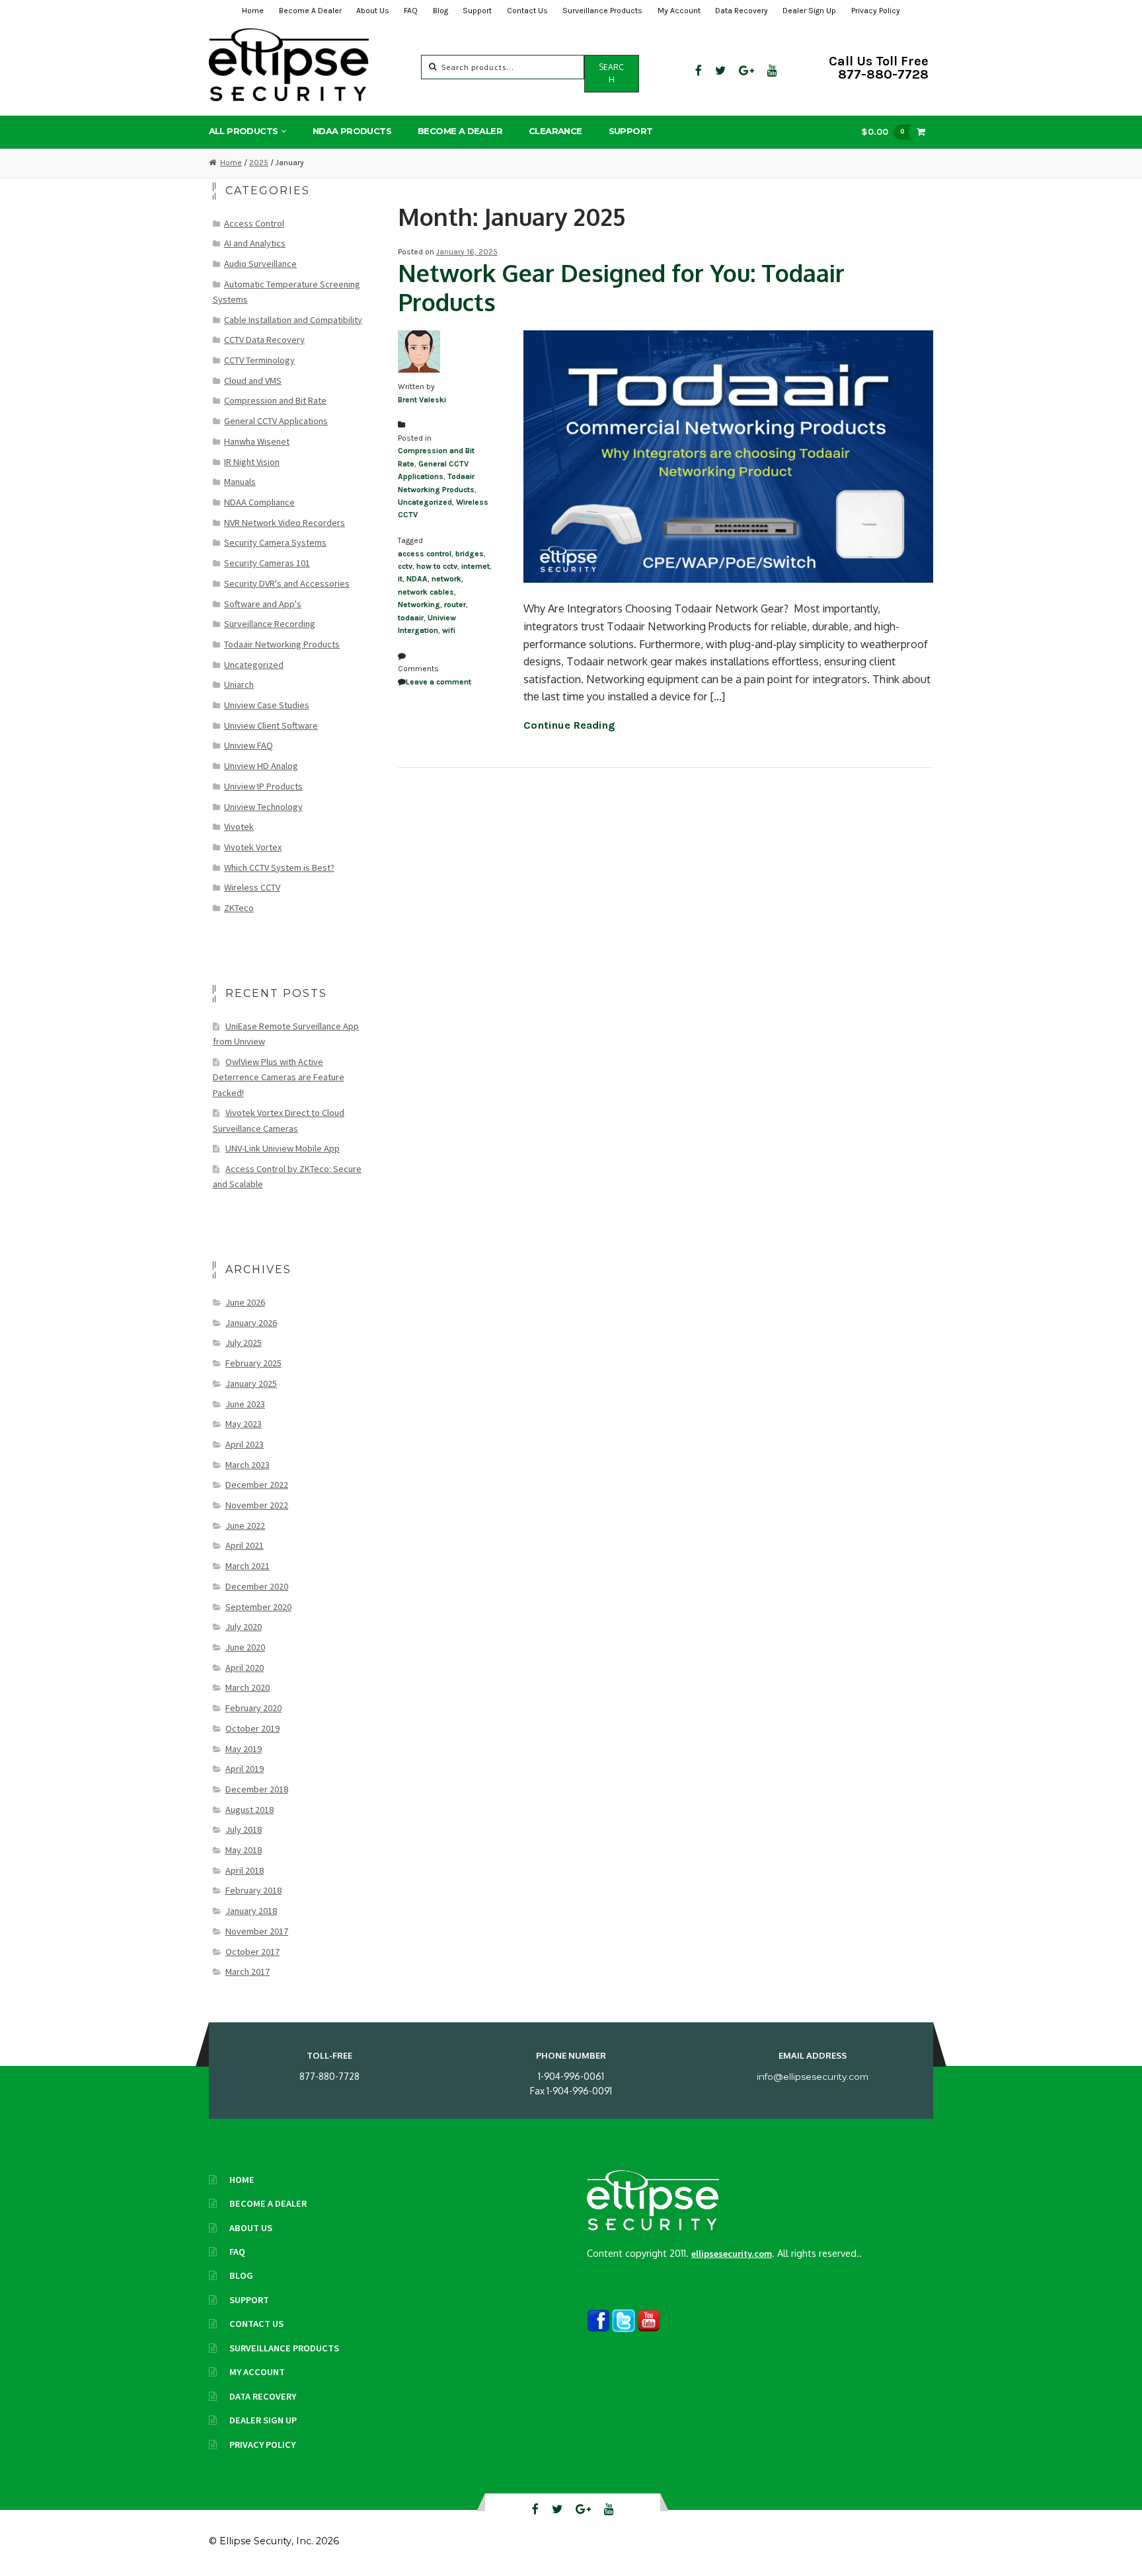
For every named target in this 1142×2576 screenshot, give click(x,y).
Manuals (240, 482)
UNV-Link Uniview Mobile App (283, 1148)
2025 (259, 163)
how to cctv (437, 566)
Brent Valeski (422, 400)
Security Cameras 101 (267, 563)
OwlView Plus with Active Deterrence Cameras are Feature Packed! (279, 1077)
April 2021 (245, 1545)
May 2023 (244, 1424)
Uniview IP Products (263, 786)
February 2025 (253, 1363)
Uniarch (239, 684)
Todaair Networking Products (282, 644)
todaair (411, 618)
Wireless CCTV (252, 887)
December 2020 (257, 1586)
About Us (373, 11)
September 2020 (258, 1607)
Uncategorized (425, 502)
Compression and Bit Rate (275, 400)
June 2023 (245, 1404)
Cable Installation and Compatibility (293, 320)
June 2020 (245, 1647)
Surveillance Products (602, 11)
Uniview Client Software (271, 725)
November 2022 (257, 1505)
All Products (244, 131)
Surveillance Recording (270, 624)
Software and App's (263, 604)
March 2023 (247, 1465)
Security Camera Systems (275, 542)
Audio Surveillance (260, 264)
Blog (440, 11)
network (446, 579)
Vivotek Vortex (253, 847)
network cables (426, 592)
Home (253, 11)
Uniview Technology (263, 807)
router (455, 605)
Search (611, 73)
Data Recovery (742, 11)
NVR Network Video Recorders (285, 523)
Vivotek (239, 827)
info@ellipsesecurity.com (813, 2077)
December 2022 (257, 1485)
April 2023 (245, 1444)
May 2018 (244, 1850)
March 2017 (247, 1971)
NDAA (417, 579)
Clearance (555, 131)
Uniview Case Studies (267, 705)
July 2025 (244, 1343)
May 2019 (244, 1749)
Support (477, 11)
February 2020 (253, 1708)
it (400, 579)
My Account (679, 11)
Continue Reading (569, 725)
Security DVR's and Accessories (287, 583)
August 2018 (249, 1810)
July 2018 (244, 1829)
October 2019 (252, 1728)
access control (425, 554)
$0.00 (883, 131)
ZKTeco (239, 908)
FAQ (411, 11)
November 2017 (257, 1931)
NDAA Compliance (259, 502)
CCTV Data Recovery (264, 340)
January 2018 (251, 1911)
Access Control (254, 223)
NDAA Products (352, 131)
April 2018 (245, 1870)
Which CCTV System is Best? (279, 867)
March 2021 (247, 1566)
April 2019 (245, 1769)
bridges (470, 554)
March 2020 (247, 1687)
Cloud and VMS (253, 381)
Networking (419, 605)
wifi (449, 630)
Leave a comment (438, 682)
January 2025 (251, 1383)
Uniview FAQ (248, 745)
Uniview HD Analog (261, 766)
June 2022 (245, 1526)
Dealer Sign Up (809, 11)
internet (476, 566)
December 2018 (257, 1789)
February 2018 (253, 1890)
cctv (405, 566)
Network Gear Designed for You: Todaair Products (621, 287)
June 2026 (245, 1302)
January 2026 (251, 1323)
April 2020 (245, 1668)
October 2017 (252, 1952)
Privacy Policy (876, 11)
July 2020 (244, 1627)
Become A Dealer (310, 11)
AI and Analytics (255, 243)
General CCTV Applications (276, 421)
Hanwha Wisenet (257, 441)
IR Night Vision (252, 462)
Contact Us (527, 11)
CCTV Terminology (259, 360)
